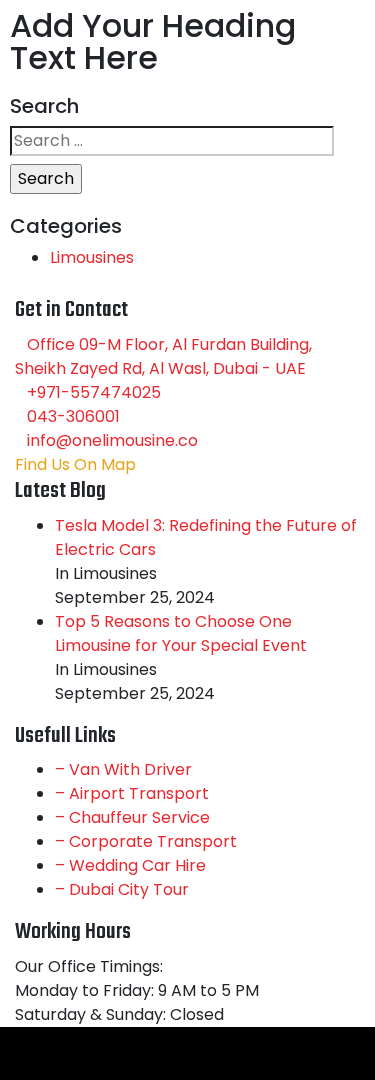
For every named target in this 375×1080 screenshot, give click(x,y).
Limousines (92, 257)
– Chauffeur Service (132, 817)
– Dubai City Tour (122, 889)
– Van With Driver (123, 769)
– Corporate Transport (146, 841)
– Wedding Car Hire (130, 865)
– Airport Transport (132, 793)
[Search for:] (172, 141)
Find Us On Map (75, 464)
